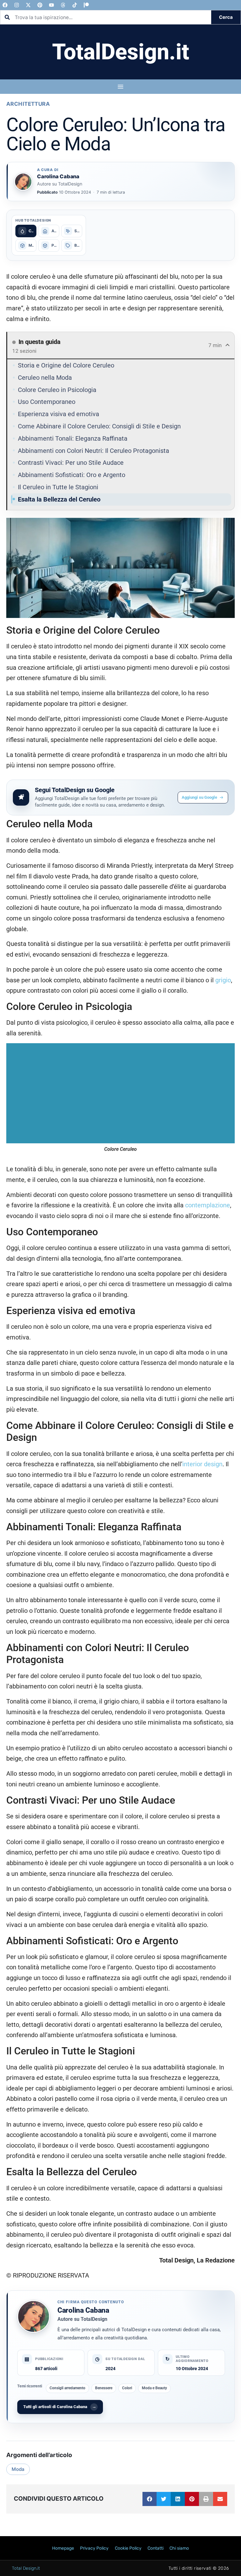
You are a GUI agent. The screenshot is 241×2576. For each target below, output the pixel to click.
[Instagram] (17, 5)
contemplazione (208, 1205)
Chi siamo (179, 2548)
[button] (150, 2499)
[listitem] (26, 231)
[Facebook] (5, 5)
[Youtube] (51, 5)
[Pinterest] (40, 5)
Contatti (155, 2548)
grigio (223, 980)
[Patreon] (86, 5)
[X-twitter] (28, 5)
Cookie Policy (128, 2548)
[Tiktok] (75, 5)
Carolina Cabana (83, 2310)
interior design (202, 1464)
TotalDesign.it (121, 52)
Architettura (28, 104)
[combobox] (106, 17)
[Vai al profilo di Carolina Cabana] (23, 182)
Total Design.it (26, 2568)
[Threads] (63, 5)
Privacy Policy (94, 2548)
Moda (18, 2469)
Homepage (63, 2548)
